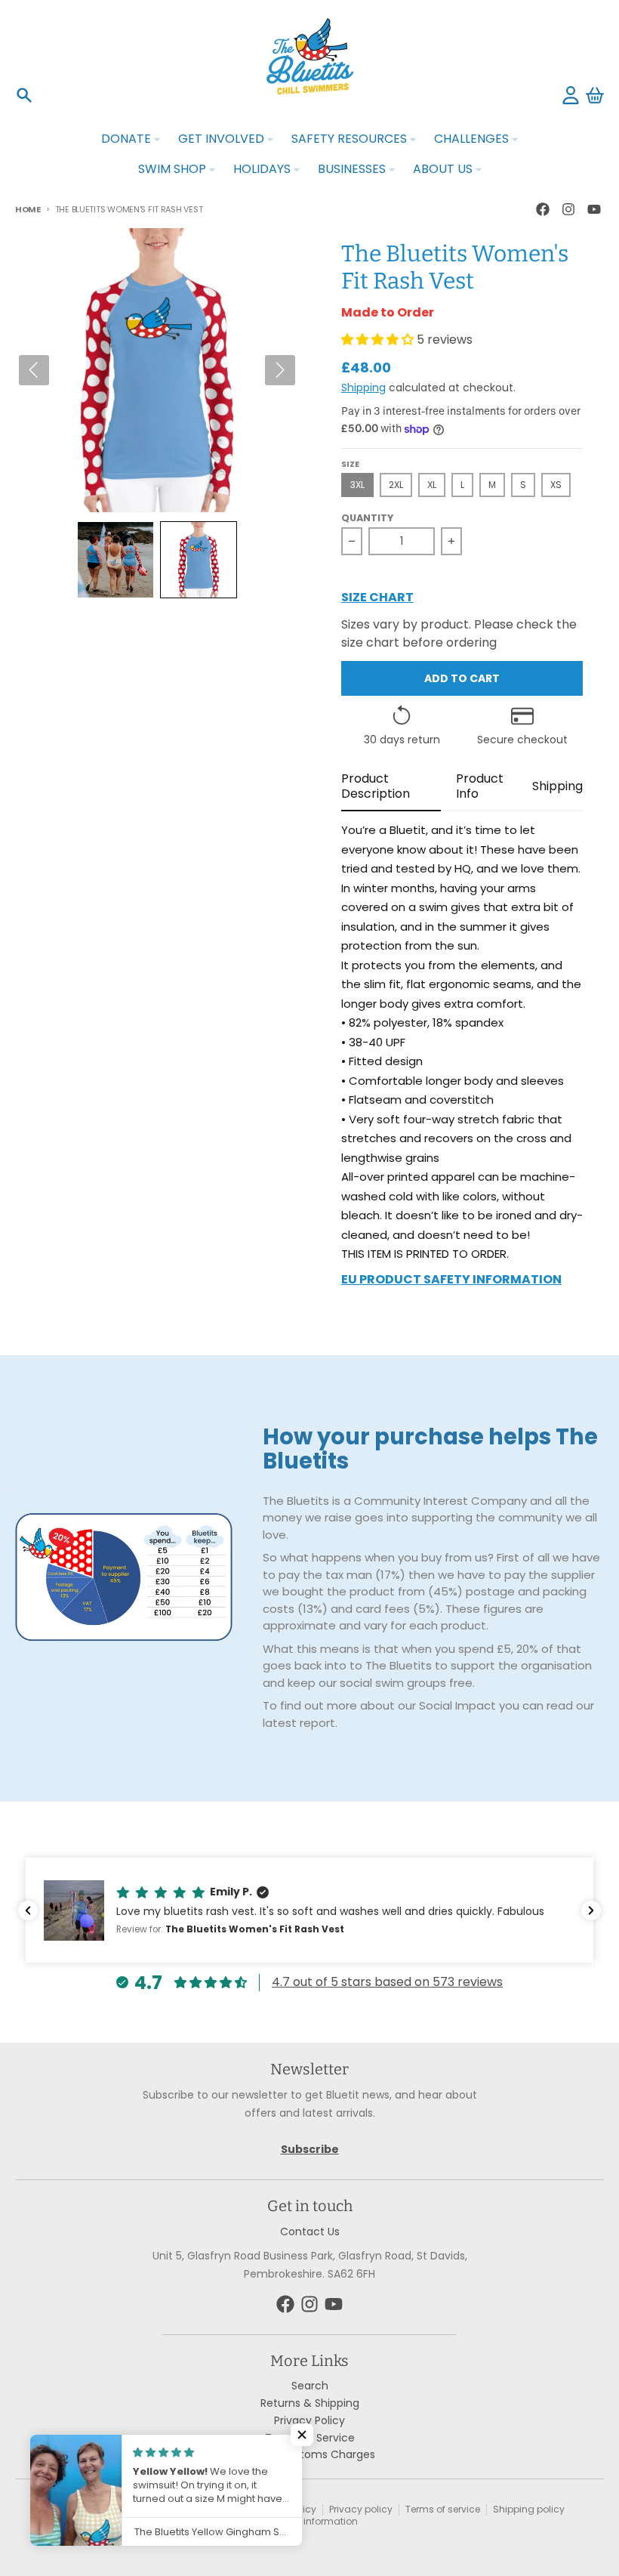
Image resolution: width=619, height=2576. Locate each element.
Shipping (363, 388)
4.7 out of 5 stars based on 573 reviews (387, 1982)
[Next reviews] (591, 1910)
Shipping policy (529, 2509)
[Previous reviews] (28, 1910)
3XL (357, 485)
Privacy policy (361, 2509)
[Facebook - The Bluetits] (543, 209)
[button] (115, 560)
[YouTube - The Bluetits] (594, 209)
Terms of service (443, 2509)
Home (28, 209)
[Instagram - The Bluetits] (568, 209)
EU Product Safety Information (451, 1281)
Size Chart (377, 599)
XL (432, 485)
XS (556, 485)
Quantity (367, 518)
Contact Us (310, 2232)
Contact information (310, 2521)
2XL (396, 485)
